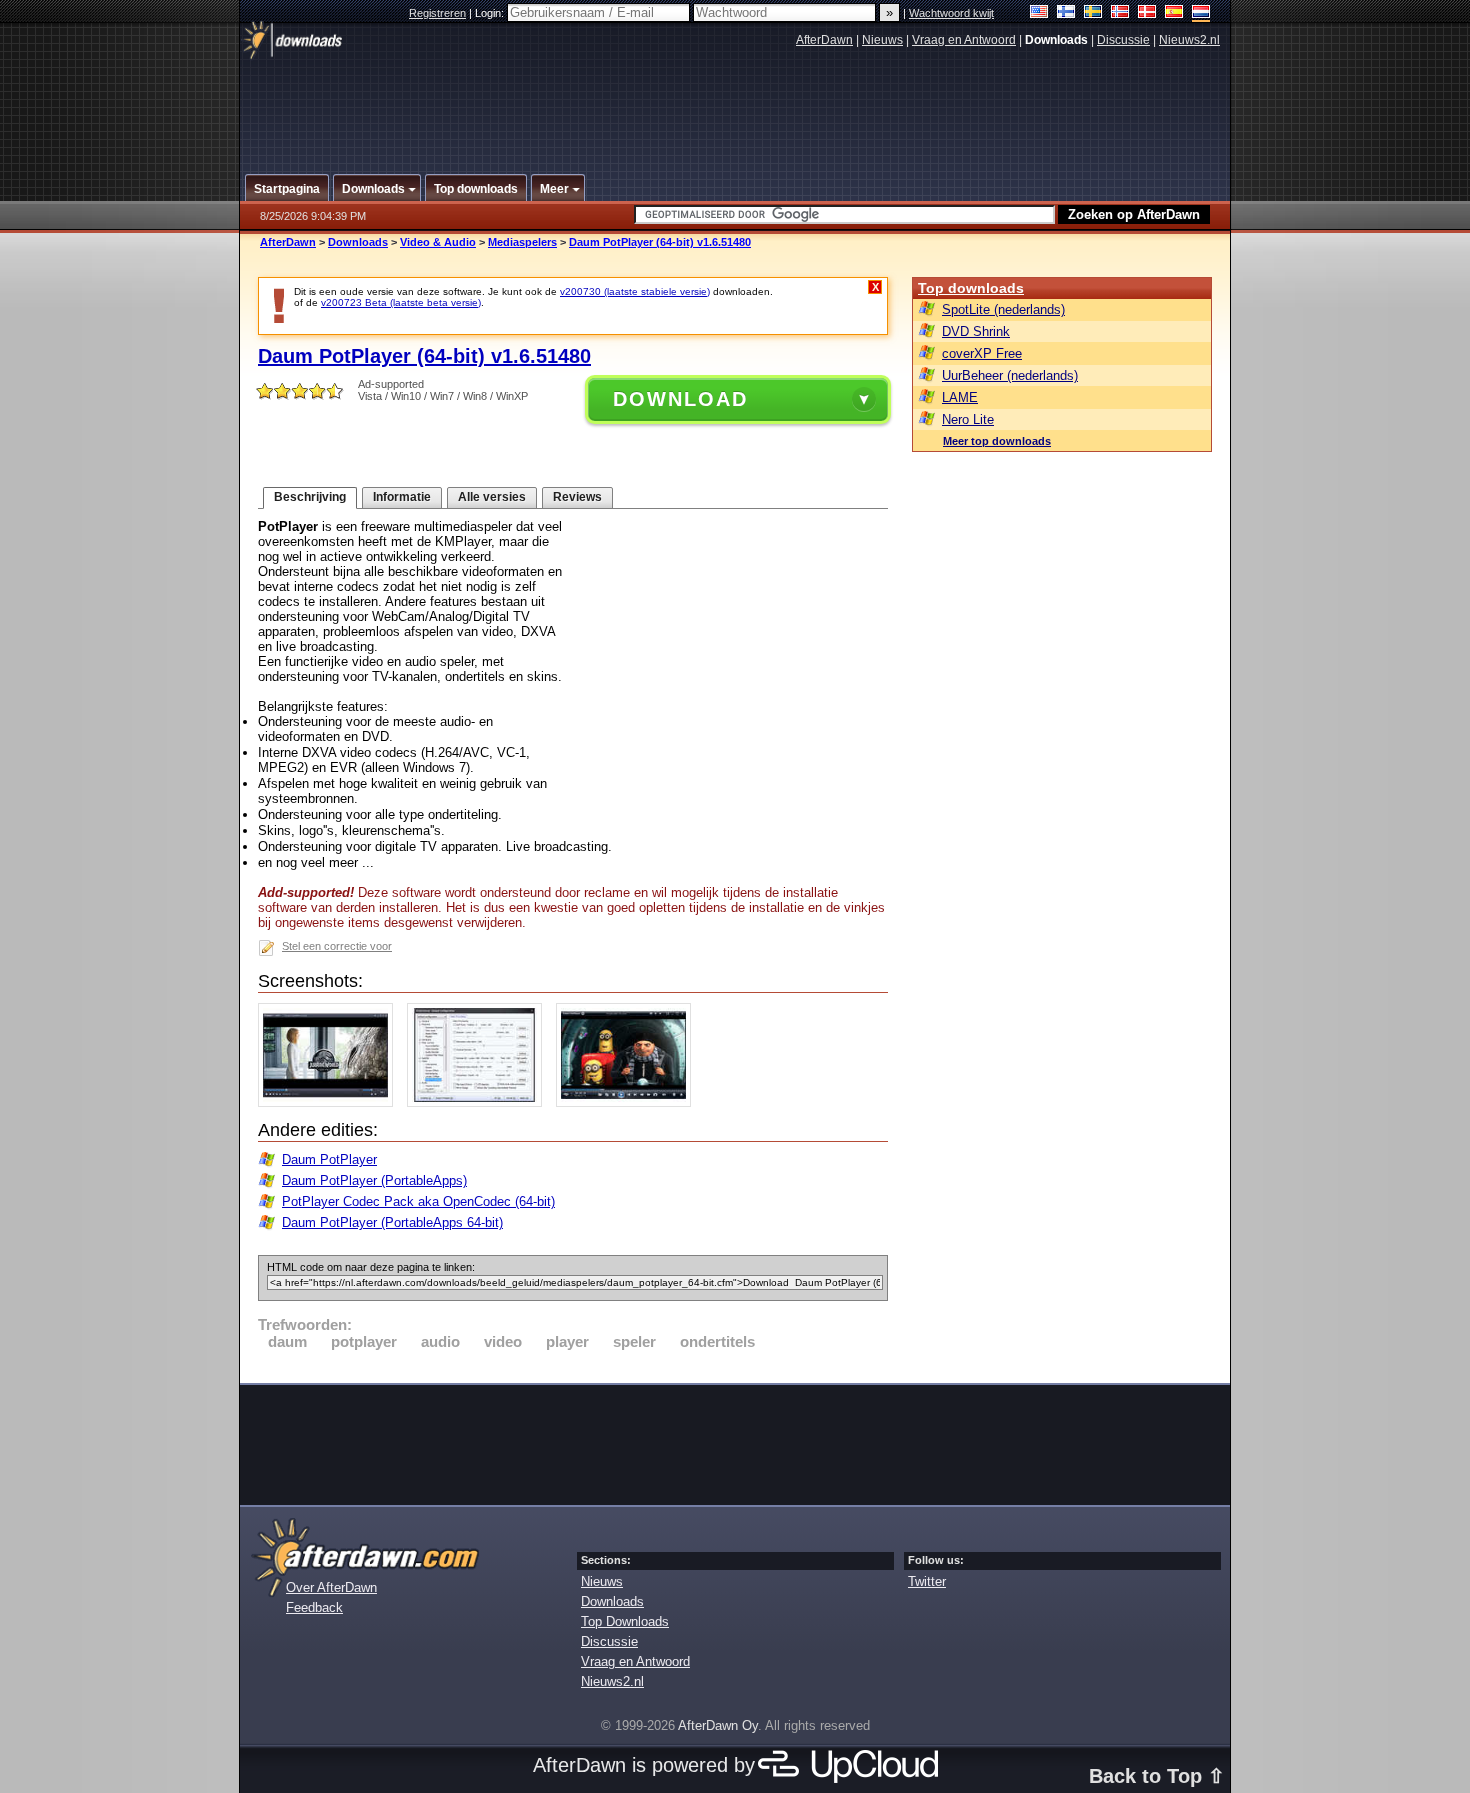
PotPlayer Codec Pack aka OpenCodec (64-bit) (418, 1201)
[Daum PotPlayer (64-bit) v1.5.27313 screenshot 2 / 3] (479, 1102)
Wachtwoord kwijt (951, 13)
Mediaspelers (522, 242)
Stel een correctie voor (337, 946)
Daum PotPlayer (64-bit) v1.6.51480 (660, 242)
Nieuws (882, 40)
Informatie (402, 497)
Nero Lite (968, 419)
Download (680, 399)
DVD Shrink (976, 331)
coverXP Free (982, 353)
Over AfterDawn (331, 1587)
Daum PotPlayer (329, 1159)
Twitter (927, 1581)
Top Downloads (625, 1621)
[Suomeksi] (1066, 13)
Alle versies (492, 497)
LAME (960, 397)
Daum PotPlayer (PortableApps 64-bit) (392, 1222)
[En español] (1174, 13)
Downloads (358, 242)
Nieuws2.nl (1189, 40)
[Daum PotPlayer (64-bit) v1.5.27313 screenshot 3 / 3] (628, 1102)
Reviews (577, 497)
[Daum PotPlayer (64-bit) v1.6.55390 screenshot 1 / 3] (330, 1102)
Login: (491, 13)
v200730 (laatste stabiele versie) (635, 291)
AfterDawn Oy (718, 1725)
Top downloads (971, 288)
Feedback (314, 1607)
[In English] (1039, 13)
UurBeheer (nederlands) (1010, 375)
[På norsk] (1120, 13)
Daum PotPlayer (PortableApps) (374, 1180)
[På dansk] (1147, 13)
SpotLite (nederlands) (1003, 309)
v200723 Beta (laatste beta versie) (401, 302)
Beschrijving (310, 497)
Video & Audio (438, 242)
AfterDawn (824, 40)
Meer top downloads (997, 441)
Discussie (1123, 40)
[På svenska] (1093, 13)
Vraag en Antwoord (964, 40)
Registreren (437, 13)
